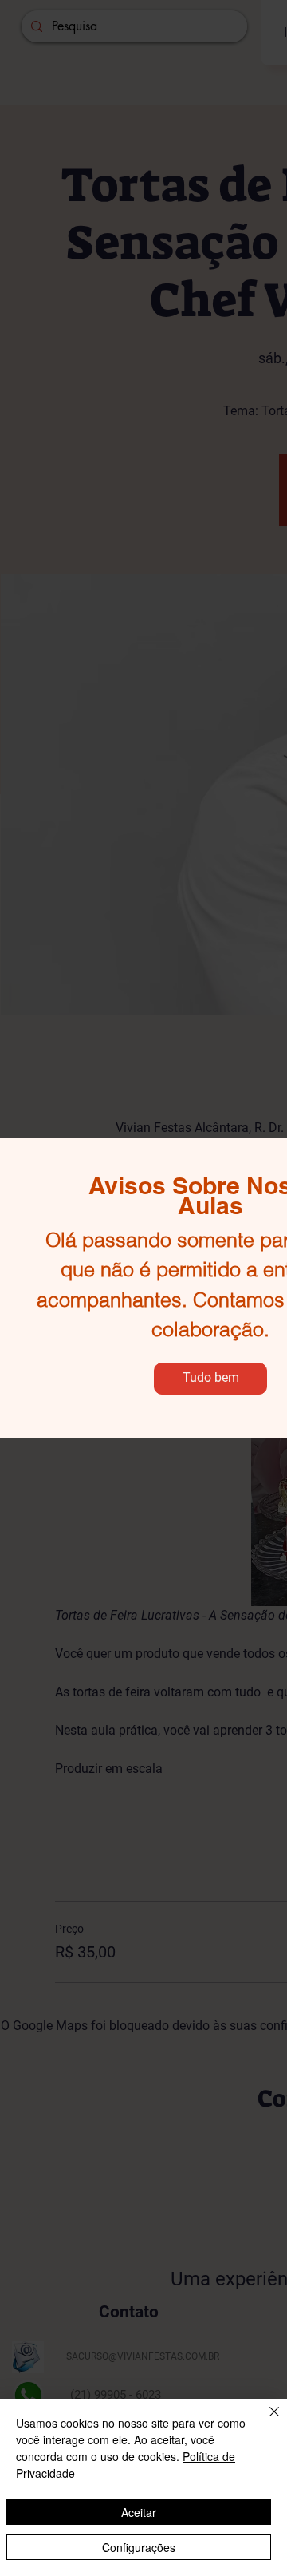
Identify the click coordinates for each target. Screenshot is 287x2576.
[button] (210, 1379)
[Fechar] (265, 2421)
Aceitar (139, 2512)
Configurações (139, 2547)
